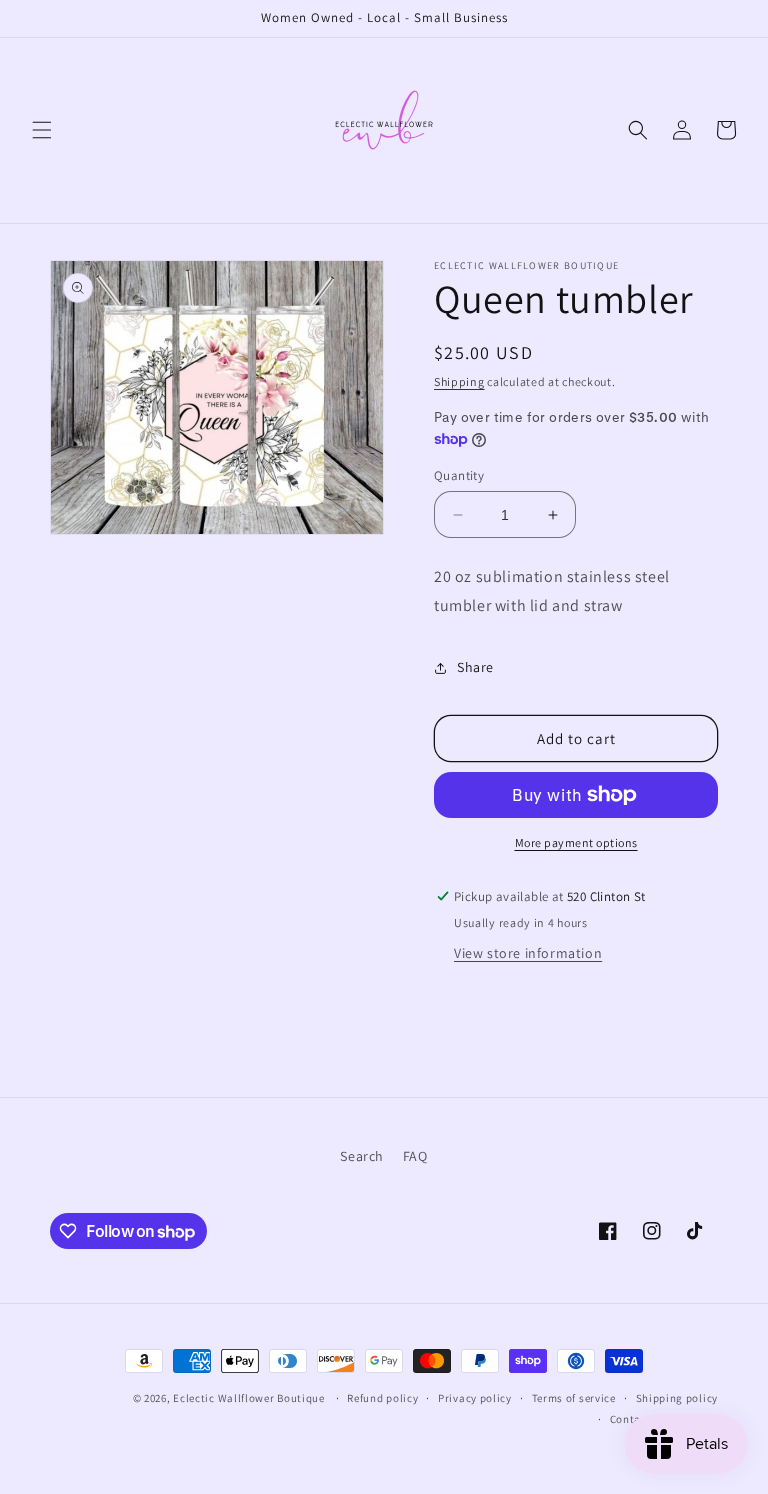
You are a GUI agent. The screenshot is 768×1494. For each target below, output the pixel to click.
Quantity (459, 475)
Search (362, 1156)
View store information (528, 953)
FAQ (415, 1156)
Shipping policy (677, 1398)
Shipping (459, 381)
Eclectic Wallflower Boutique (249, 1398)
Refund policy (382, 1398)
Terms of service (574, 1398)
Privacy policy (475, 1398)
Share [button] (475, 667)
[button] (42, 130)
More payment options (576, 842)
